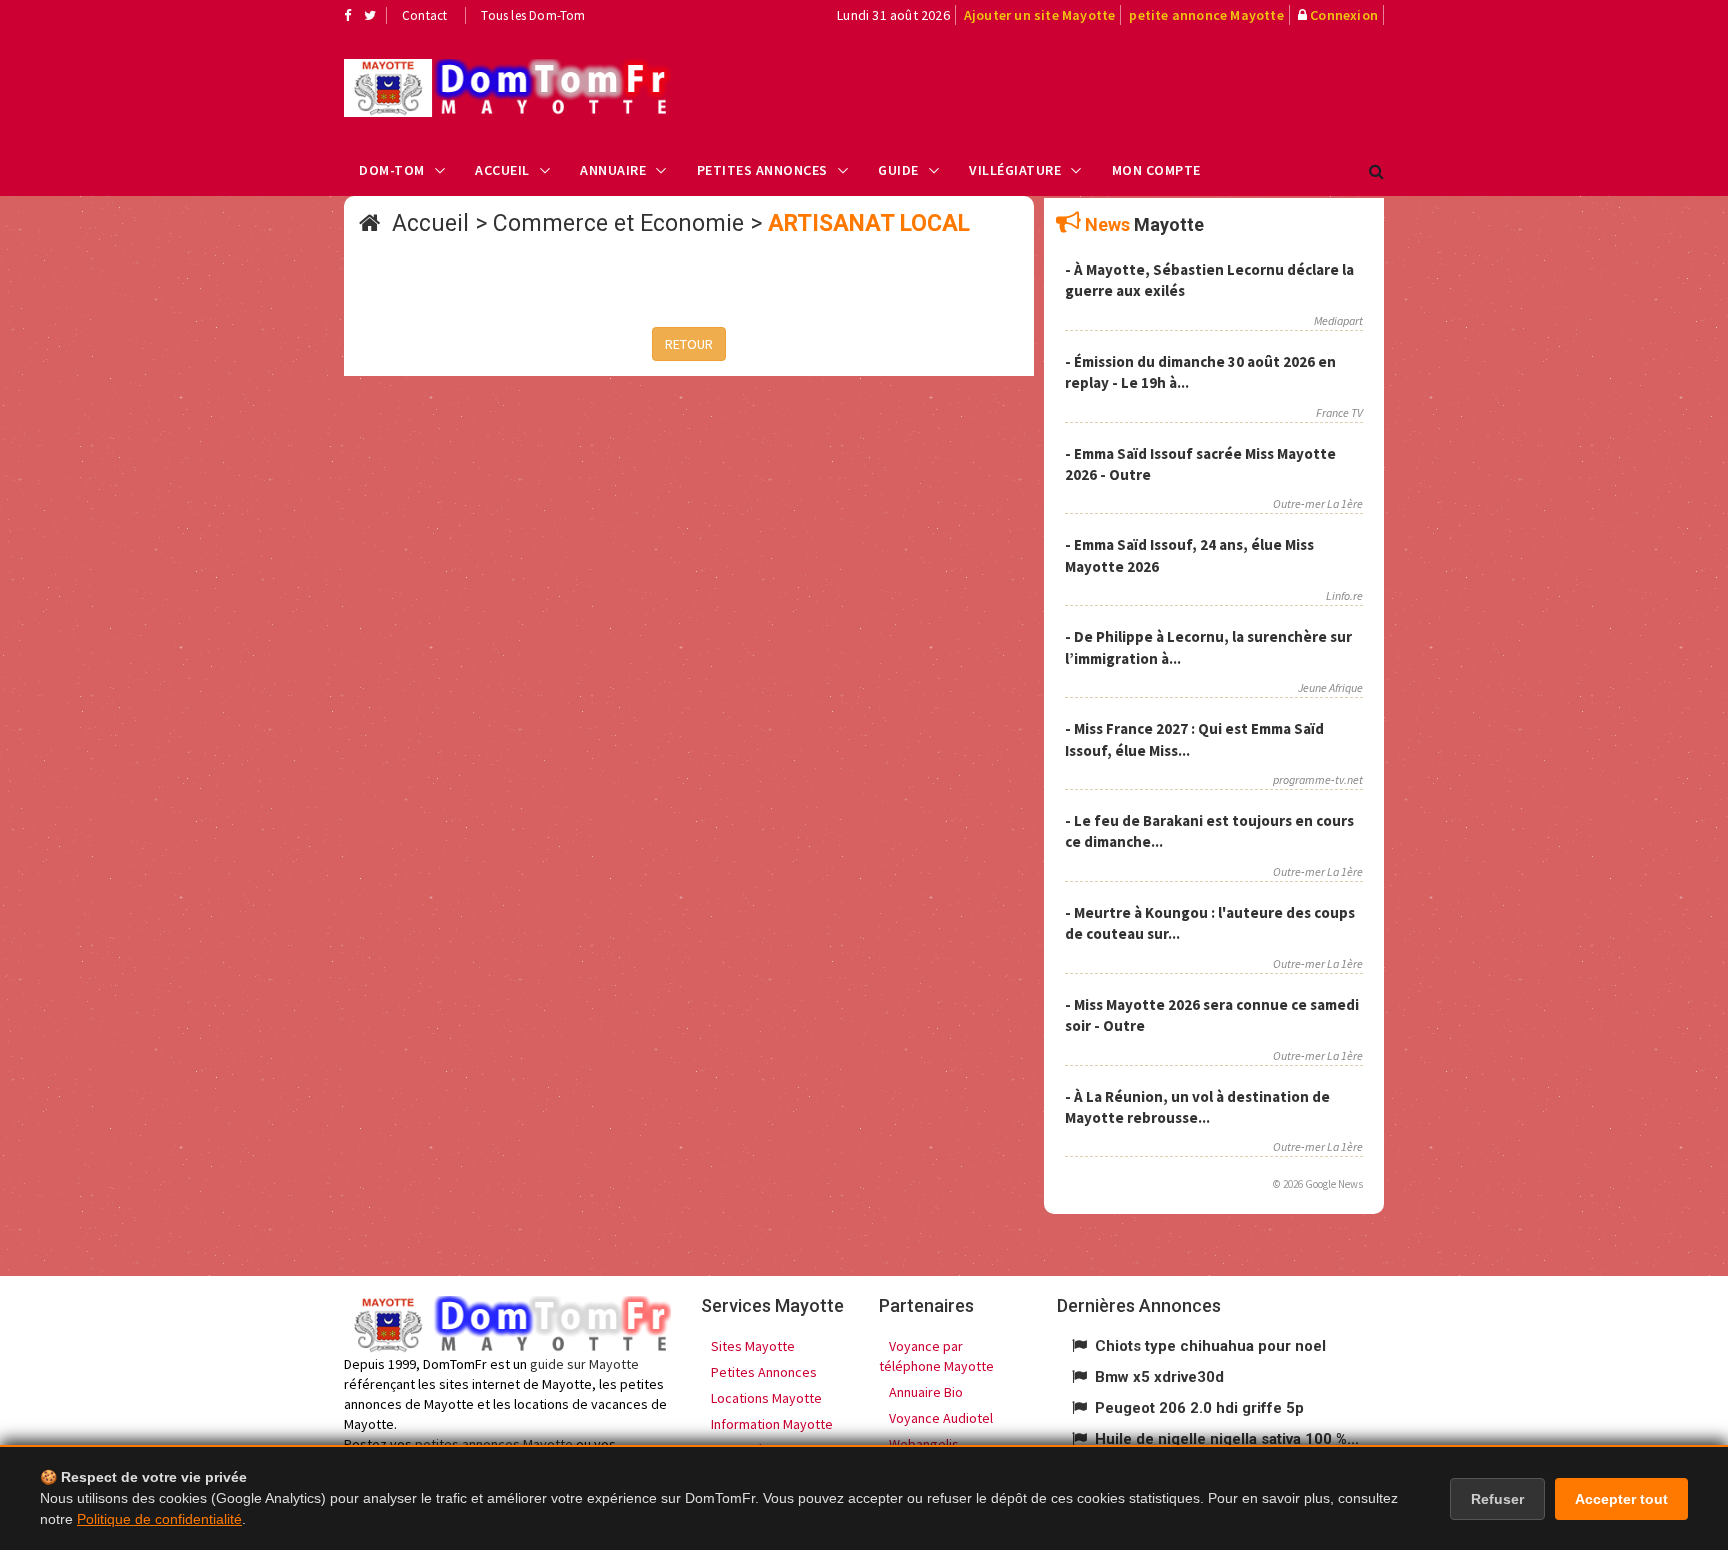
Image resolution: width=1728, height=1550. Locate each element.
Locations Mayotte (766, 1398)
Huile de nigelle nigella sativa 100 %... (1227, 1439)
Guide (898, 170)
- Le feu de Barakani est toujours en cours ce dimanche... (1209, 831)
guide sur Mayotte (584, 1364)
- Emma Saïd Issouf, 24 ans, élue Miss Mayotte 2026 (1189, 555)
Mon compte (1156, 170)
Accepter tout (1621, 1499)
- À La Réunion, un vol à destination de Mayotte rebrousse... (1197, 1107)
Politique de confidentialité (159, 1519)
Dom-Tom (392, 170)
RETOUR (689, 344)
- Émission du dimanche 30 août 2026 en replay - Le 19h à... (1200, 372)
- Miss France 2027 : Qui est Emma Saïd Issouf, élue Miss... (1194, 739)
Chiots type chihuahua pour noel (1210, 1346)
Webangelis (924, 1444)
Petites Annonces (762, 170)
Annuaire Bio (926, 1392)
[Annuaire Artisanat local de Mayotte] (507, 88)
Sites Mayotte (753, 1346)
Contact (424, 15)
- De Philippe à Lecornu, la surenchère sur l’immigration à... (1208, 647)
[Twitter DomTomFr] (370, 15)
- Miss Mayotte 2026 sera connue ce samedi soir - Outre (1212, 1015)
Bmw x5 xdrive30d (1159, 1377)
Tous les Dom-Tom (533, 15)
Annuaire (613, 170)
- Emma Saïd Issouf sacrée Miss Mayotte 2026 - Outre (1200, 464)
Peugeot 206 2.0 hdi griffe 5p (1199, 1408)
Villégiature (1015, 170)
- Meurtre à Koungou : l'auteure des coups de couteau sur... (1210, 923)
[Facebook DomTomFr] (347, 15)
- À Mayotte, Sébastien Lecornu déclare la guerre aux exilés (1209, 280)
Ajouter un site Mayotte (1040, 15)
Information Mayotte (772, 1424)
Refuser (1497, 1499)
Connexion (1344, 15)
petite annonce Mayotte (1206, 15)
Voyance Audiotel (941, 1418)
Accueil (502, 170)
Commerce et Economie (618, 223)
